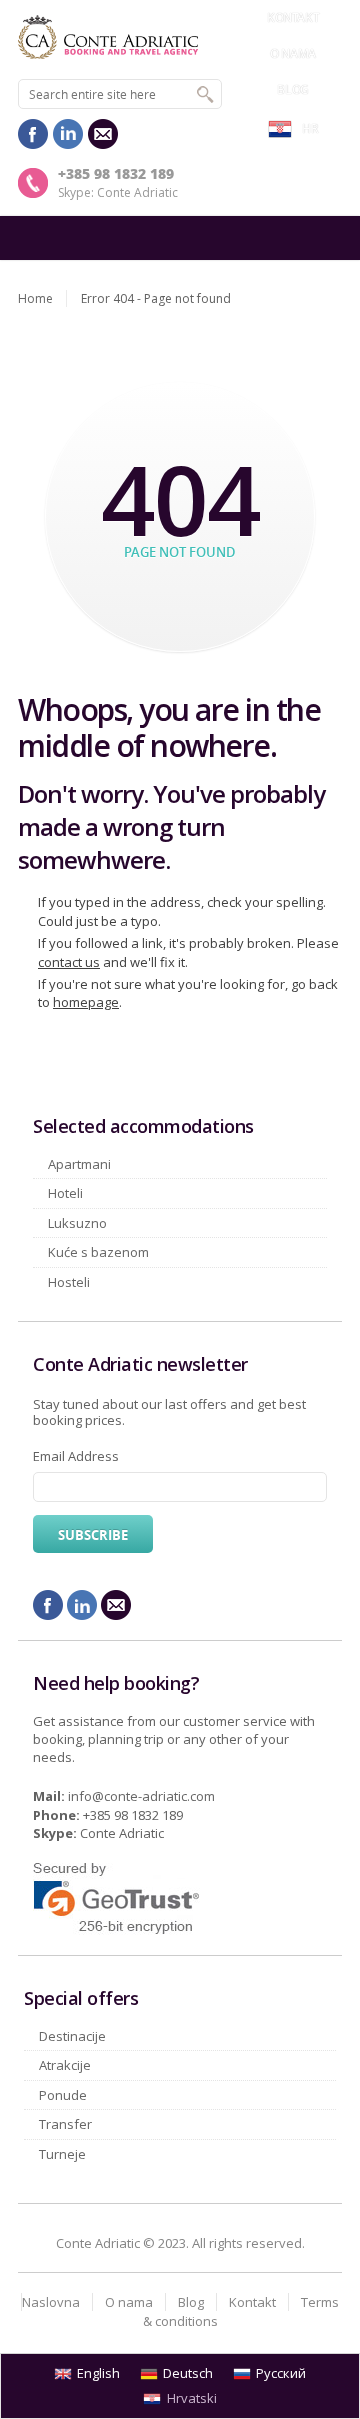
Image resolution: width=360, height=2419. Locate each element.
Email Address (76, 1456)
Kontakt (293, 17)
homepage (86, 1002)
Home (35, 298)
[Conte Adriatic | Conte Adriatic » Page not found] (180, 37)
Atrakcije (65, 2065)
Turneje (62, 2154)
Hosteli (69, 1282)
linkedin (68, 134)
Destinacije (72, 2036)
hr (310, 128)
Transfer (65, 2124)
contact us (69, 962)
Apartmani (79, 1164)
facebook (33, 134)
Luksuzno (77, 1223)
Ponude (63, 2095)
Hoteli (65, 1193)
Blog (292, 89)
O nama (293, 53)
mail (103, 134)
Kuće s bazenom (98, 1252)
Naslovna (51, 2302)
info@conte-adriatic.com (141, 1796)
